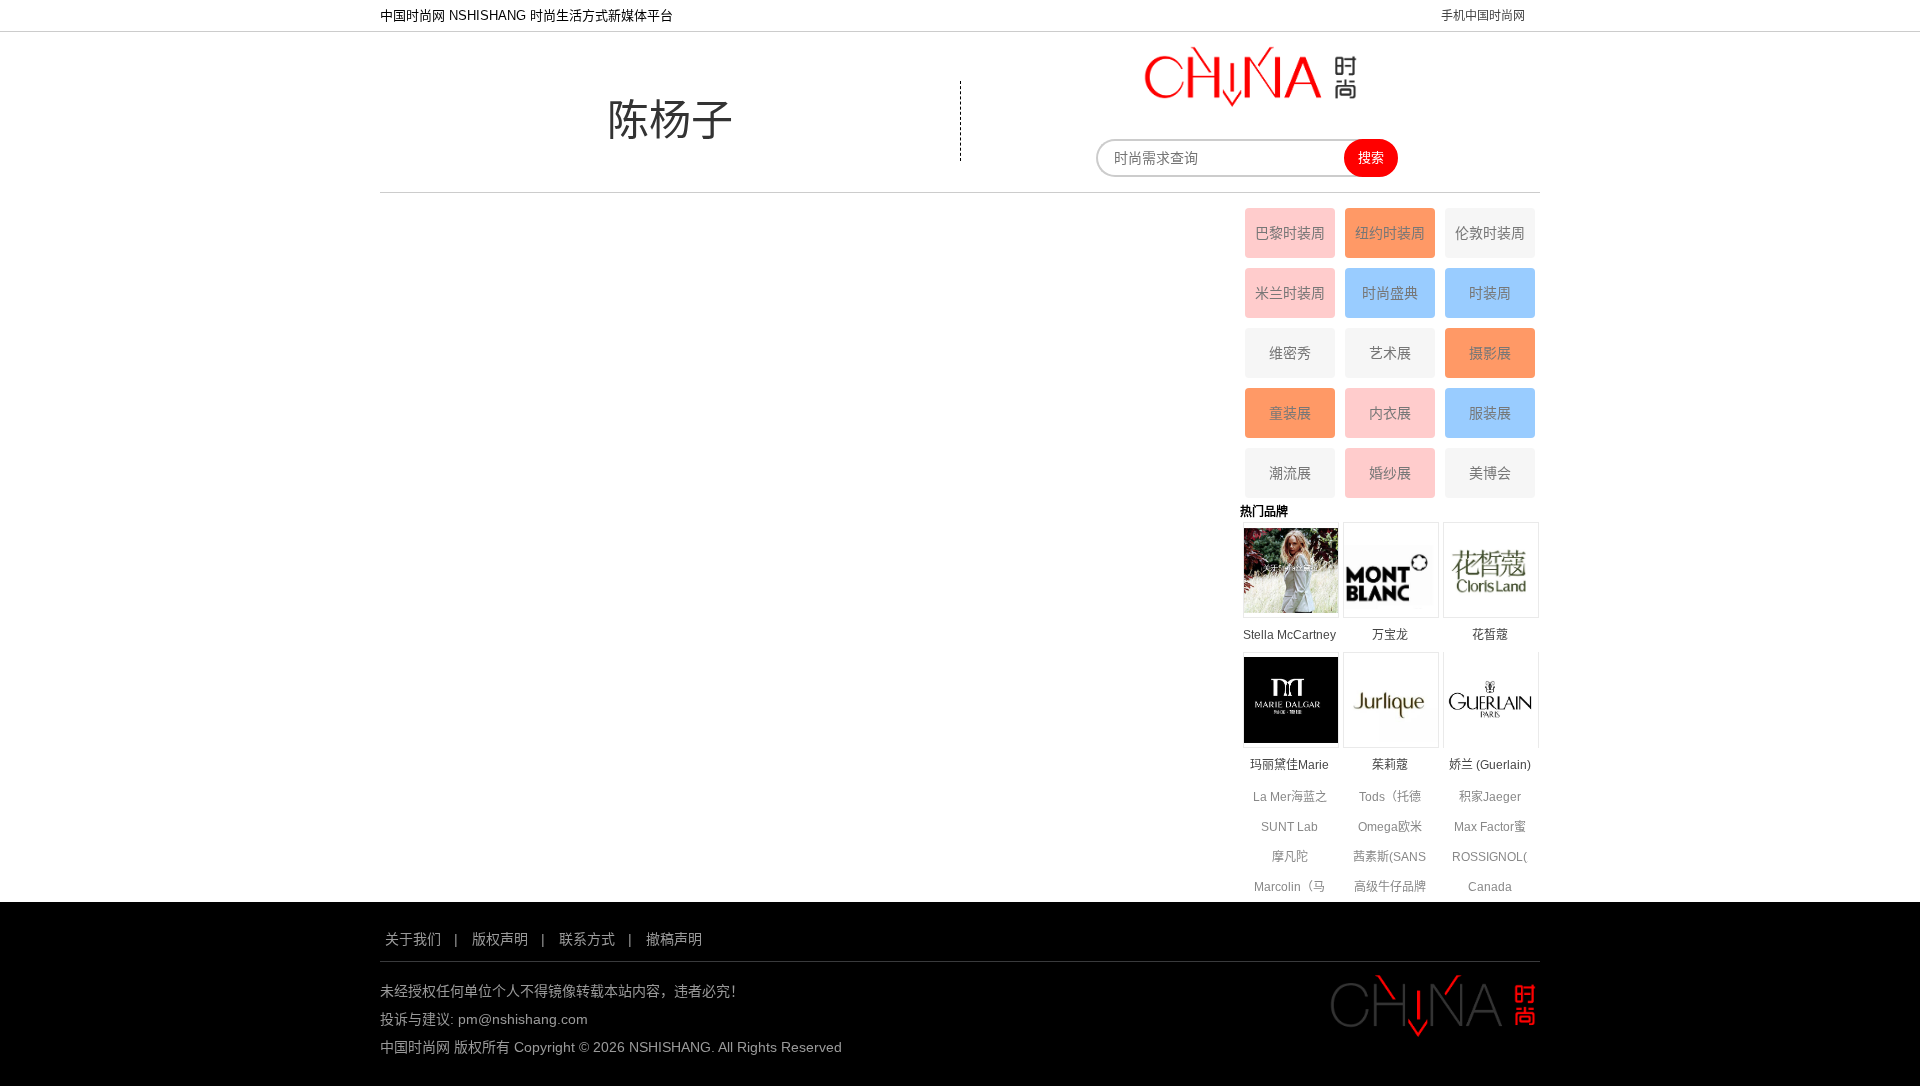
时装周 (1490, 293)
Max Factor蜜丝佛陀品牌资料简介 (1490, 828)
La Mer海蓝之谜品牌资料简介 (1290, 798)
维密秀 (1290, 353)
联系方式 (587, 939)
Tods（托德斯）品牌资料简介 (1390, 798)
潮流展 (1290, 473)
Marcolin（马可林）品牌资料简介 (1290, 888)
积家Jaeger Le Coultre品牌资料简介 (1489, 798)
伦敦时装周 (1490, 233)
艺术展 (1390, 353)
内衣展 (1390, 413)
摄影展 (1490, 353)
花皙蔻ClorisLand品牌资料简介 (1490, 636)
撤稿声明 (674, 939)
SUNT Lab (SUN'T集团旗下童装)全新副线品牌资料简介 (1289, 828)
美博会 (1490, 473)
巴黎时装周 (1290, 233)
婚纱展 (1390, 473)
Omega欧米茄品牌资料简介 (1390, 828)
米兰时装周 (1290, 293)
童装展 (1290, 413)
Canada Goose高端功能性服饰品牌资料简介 (1490, 888)
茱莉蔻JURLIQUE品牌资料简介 (1390, 766)
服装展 (1490, 413)
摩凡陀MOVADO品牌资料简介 (1290, 858)
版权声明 (500, 939)
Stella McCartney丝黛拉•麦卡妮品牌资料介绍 (1289, 636)
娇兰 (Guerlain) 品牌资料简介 (1490, 766)
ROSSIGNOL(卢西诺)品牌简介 (1489, 858)
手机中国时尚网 (1483, 16)
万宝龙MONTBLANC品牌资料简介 (1390, 636)
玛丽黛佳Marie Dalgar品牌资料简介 (1289, 766)
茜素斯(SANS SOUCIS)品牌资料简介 (1390, 858)
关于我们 (413, 939)
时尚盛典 (1390, 293)
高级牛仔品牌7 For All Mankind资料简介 (1390, 888)
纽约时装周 (1390, 233)
